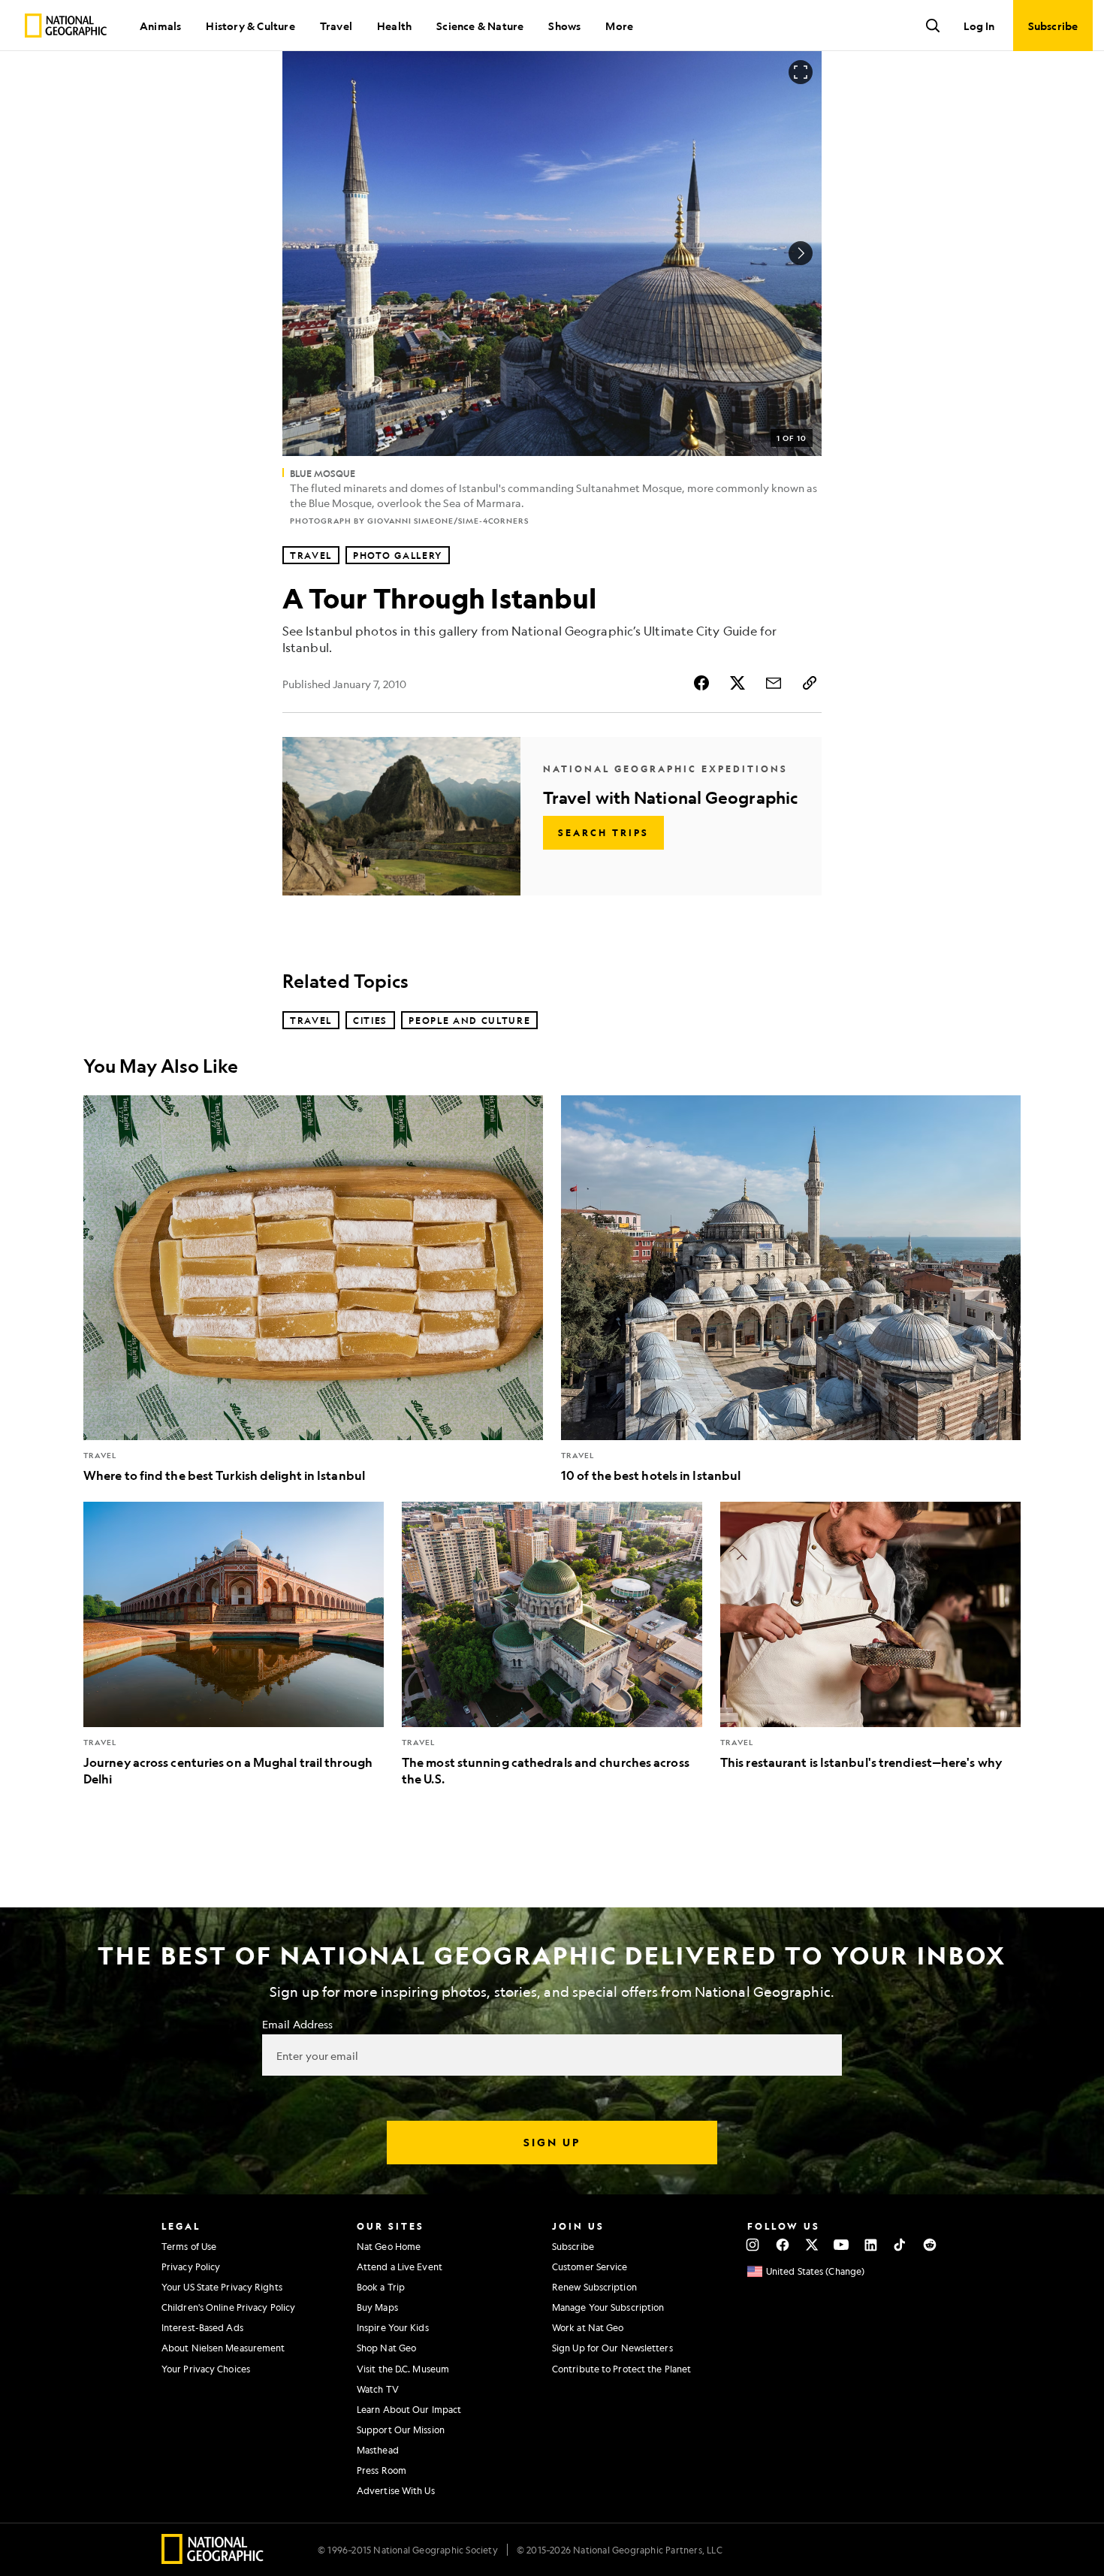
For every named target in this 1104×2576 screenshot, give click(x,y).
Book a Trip (381, 2287)
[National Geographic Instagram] (753, 2245)
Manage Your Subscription (608, 2307)
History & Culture (250, 26)
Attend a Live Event (400, 2266)
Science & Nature (480, 26)
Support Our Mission (401, 2430)
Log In (979, 26)
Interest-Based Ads (202, 2327)
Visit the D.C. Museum (403, 2369)
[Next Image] (801, 253)
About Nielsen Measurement (223, 2348)
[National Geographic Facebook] (782, 2245)
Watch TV (378, 2389)
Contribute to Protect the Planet (621, 2369)
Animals (160, 26)
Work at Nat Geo (588, 2327)
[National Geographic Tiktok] (900, 2245)
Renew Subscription (594, 2287)
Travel (336, 26)
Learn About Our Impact (409, 2409)
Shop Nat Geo (386, 2348)
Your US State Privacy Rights (222, 2287)
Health (394, 26)
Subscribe (573, 2246)
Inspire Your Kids (393, 2327)
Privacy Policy (191, 2266)
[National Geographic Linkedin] (871, 2245)
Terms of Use (189, 2246)
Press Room (382, 2470)
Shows (564, 26)
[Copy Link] (810, 683)
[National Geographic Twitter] (811, 2245)
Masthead (378, 2450)
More (619, 26)
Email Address (297, 2024)
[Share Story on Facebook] (701, 683)
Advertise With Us (396, 2490)
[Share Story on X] (738, 683)
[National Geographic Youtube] (842, 2245)
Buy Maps (377, 2307)
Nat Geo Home (389, 2246)
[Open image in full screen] (801, 72)
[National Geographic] (66, 26)
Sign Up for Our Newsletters (612, 2348)
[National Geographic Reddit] (929, 2245)
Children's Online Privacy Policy (228, 2307)
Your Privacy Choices (206, 2369)
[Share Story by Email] (774, 683)
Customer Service (590, 2266)
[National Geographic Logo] (213, 2559)
